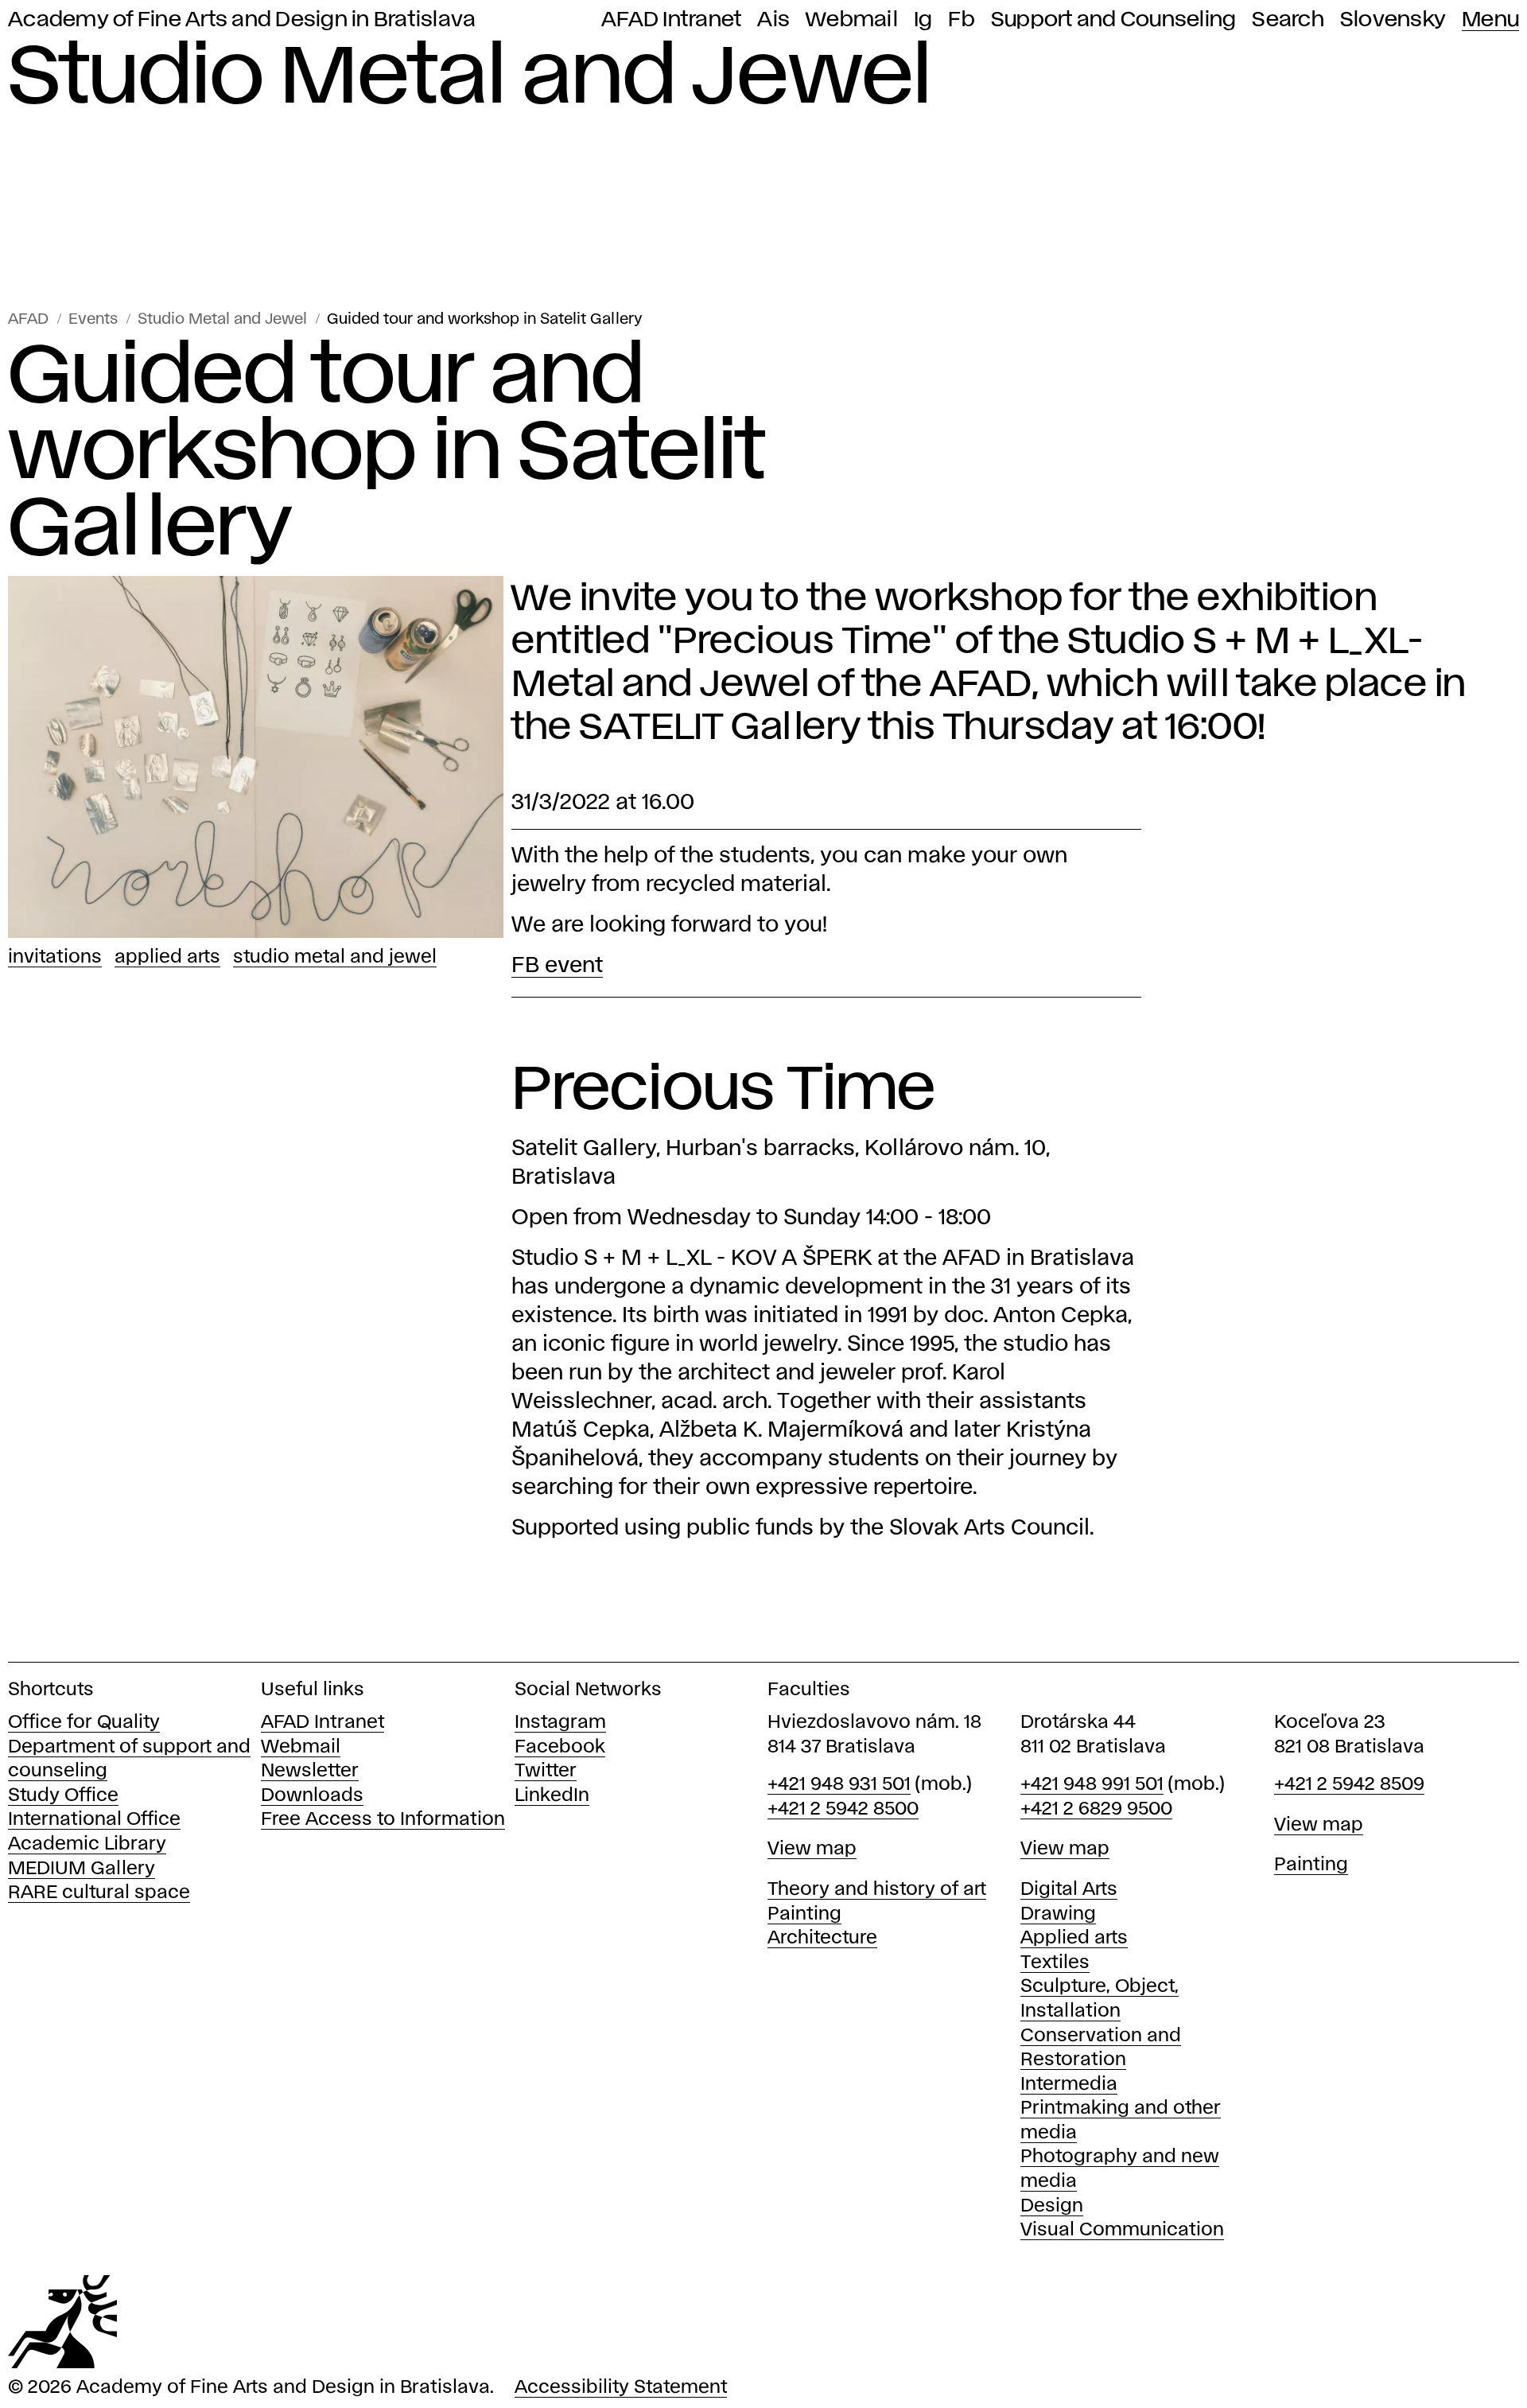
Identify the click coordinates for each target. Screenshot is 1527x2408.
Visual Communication (1122, 2230)
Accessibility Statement (621, 2388)
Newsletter (310, 1771)
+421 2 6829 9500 (1096, 1809)
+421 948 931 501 (839, 1785)
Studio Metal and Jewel (222, 319)
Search (1288, 20)
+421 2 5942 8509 (1349, 1785)
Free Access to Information (383, 1820)
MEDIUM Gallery (82, 1869)
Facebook (560, 1747)
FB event (557, 966)
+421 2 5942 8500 (843, 1809)
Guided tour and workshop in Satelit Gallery (485, 319)
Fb (962, 20)
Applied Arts (167, 957)
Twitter (546, 1771)
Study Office (63, 1796)
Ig (923, 20)
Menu (1490, 20)
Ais (773, 20)
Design (1052, 2206)
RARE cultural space (99, 1893)
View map (812, 1849)
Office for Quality (84, 1723)
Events (93, 319)
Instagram (560, 1723)
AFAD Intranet (671, 20)
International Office (94, 1820)
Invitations (55, 957)
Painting (804, 1914)
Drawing (1058, 1914)
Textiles (1055, 1963)
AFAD (28, 319)
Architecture (822, 1938)
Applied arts (1074, 1938)
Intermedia (1069, 2085)
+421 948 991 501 (1092, 1785)
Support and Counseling (1114, 20)
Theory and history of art (877, 1890)
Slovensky (1393, 20)
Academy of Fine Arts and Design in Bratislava (242, 20)
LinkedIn (552, 1796)
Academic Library (87, 1844)
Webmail (852, 20)
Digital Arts (1069, 1890)
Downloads (312, 1796)
